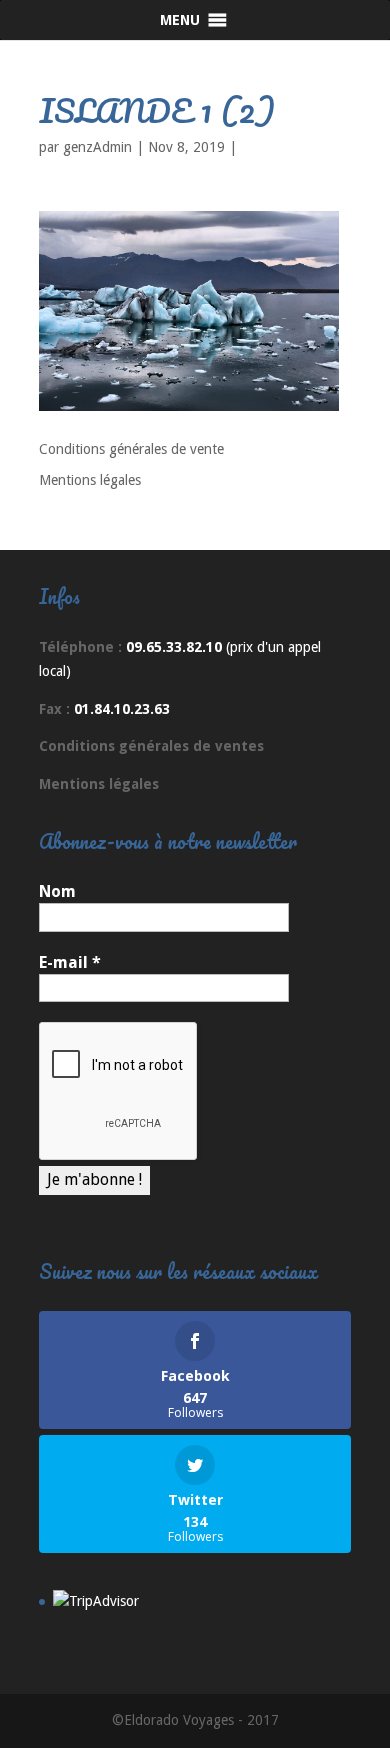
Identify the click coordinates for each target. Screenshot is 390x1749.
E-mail (70, 962)
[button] (180, 20)
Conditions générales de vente (131, 449)
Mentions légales (90, 480)
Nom (57, 891)
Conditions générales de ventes (151, 746)
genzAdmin (97, 147)
